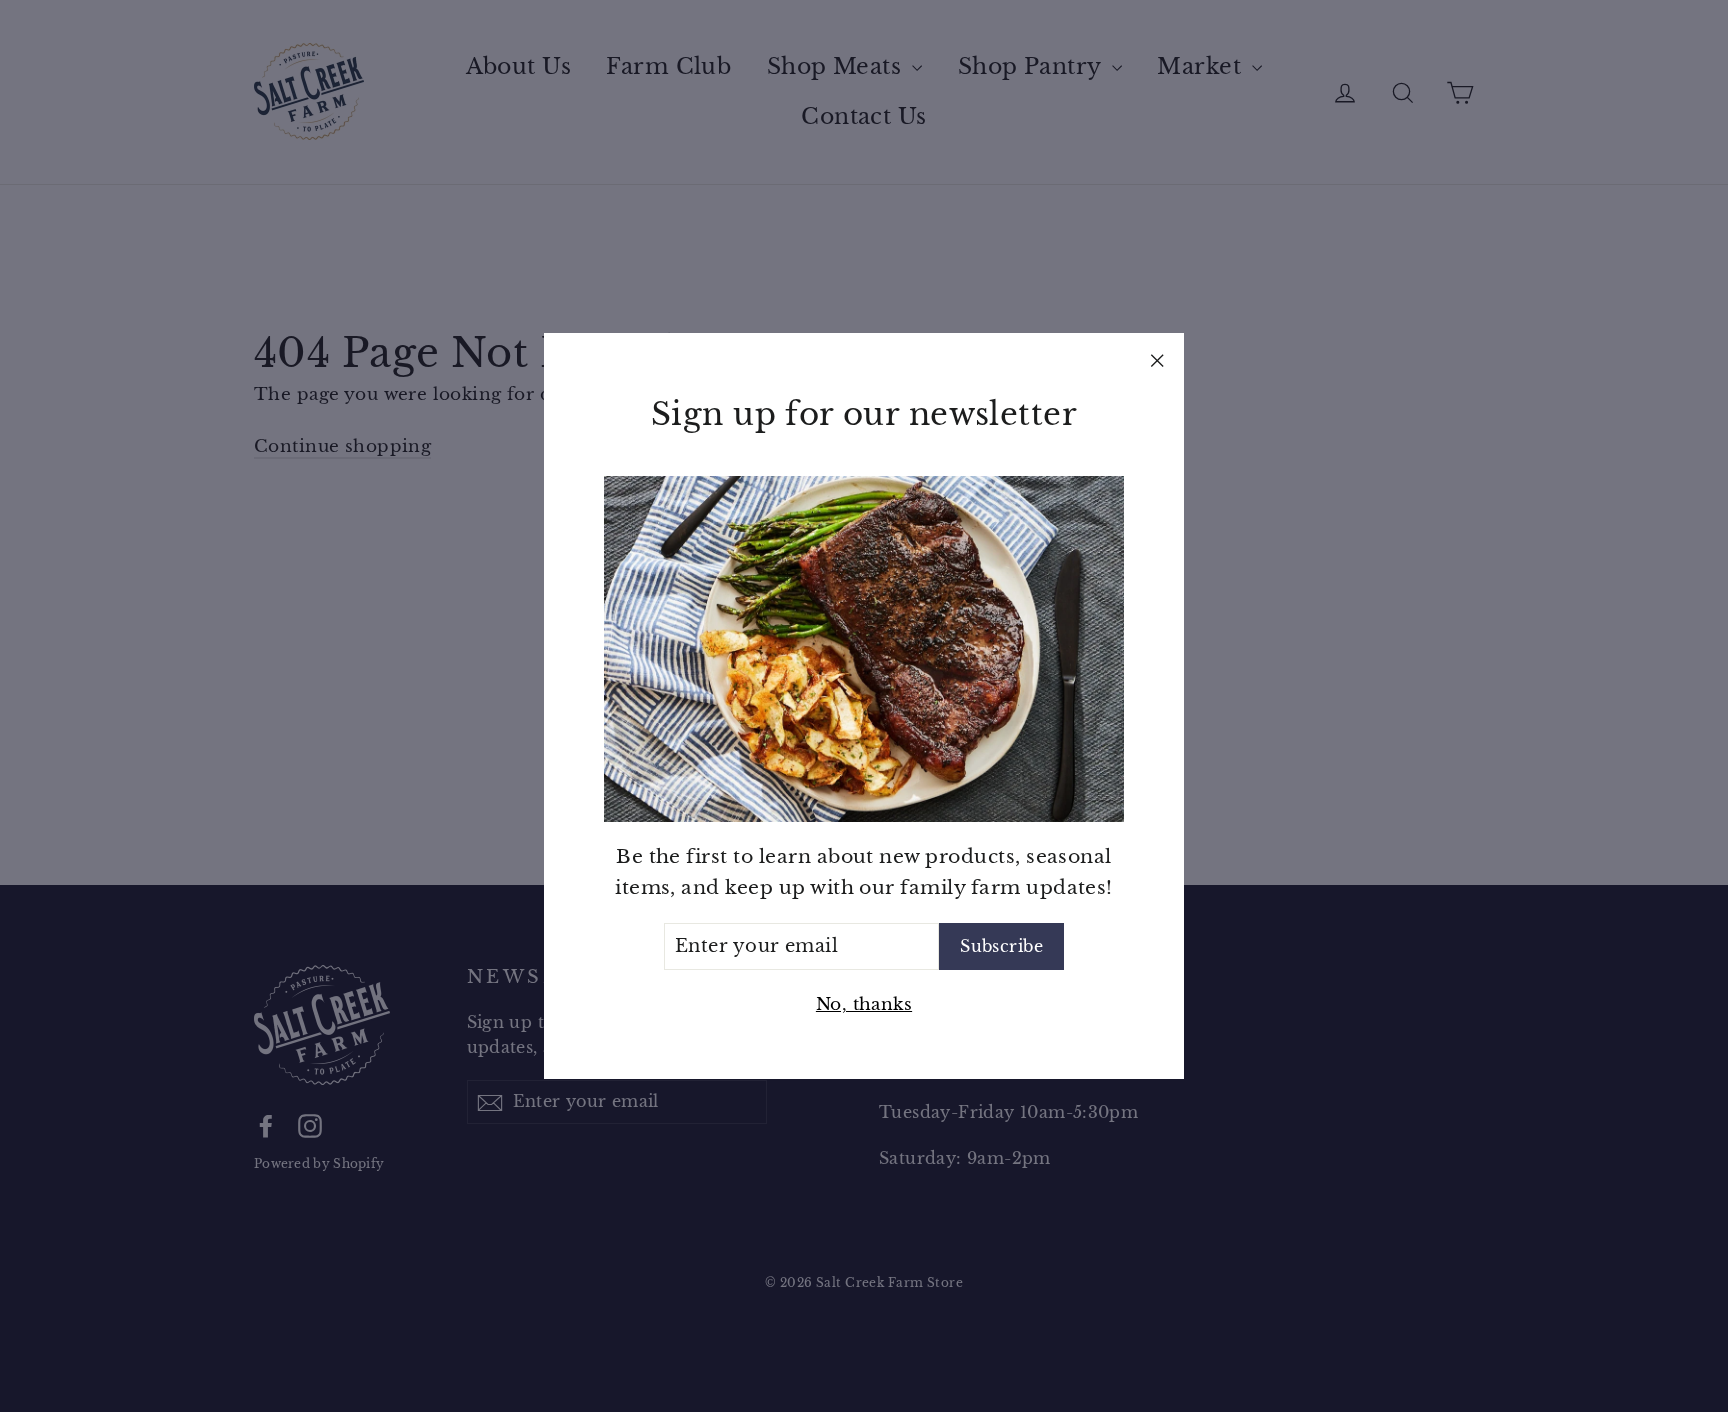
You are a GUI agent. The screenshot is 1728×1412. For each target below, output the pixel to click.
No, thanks (864, 1004)
